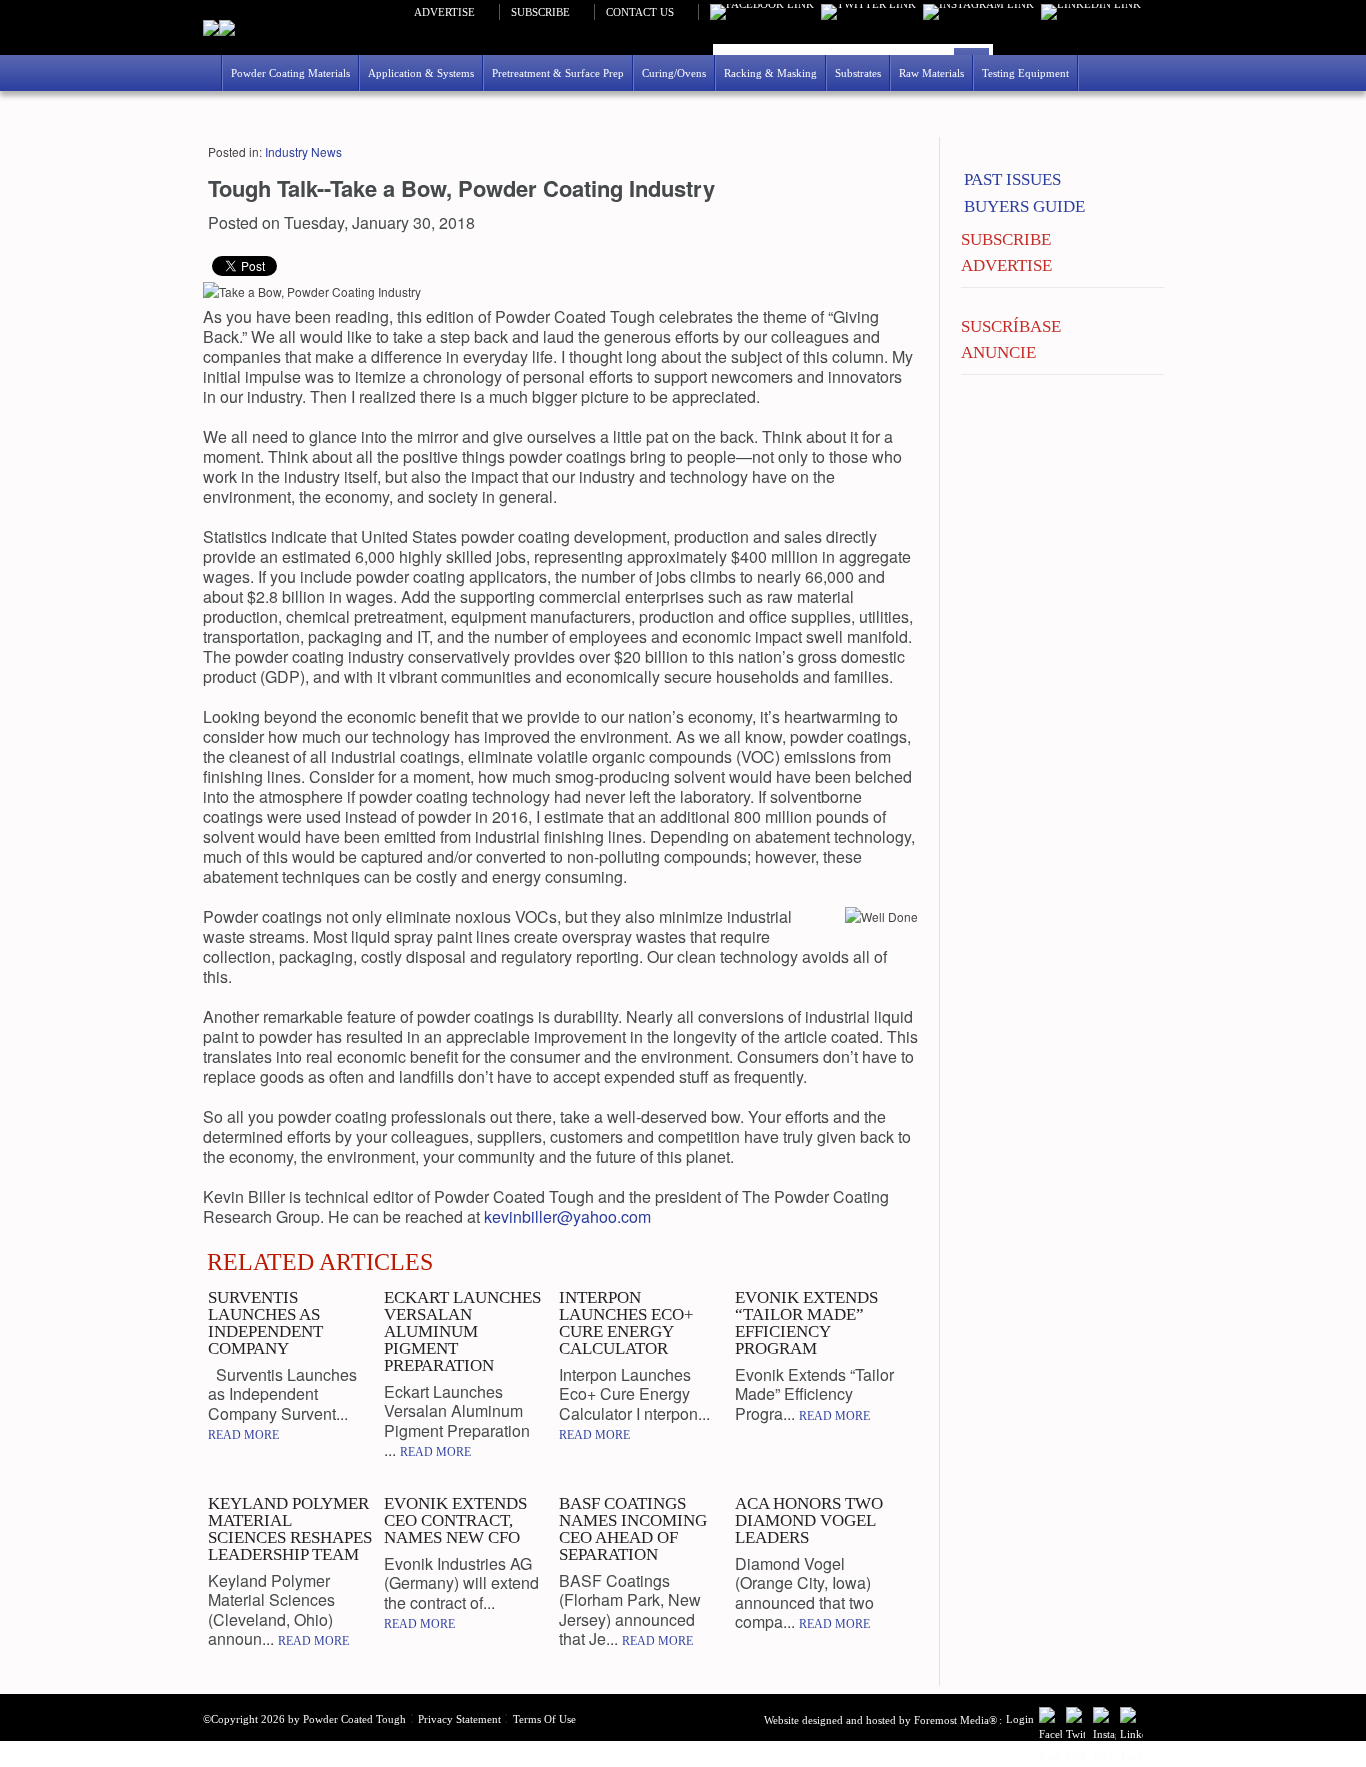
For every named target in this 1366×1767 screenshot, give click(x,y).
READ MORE (243, 1435)
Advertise (444, 12)
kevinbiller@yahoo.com (567, 1216)
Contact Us (640, 12)
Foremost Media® (955, 1720)
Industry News (303, 151)
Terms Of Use (544, 1719)
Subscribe (540, 12)
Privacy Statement (459, 1719)
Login (1020, 1719)
